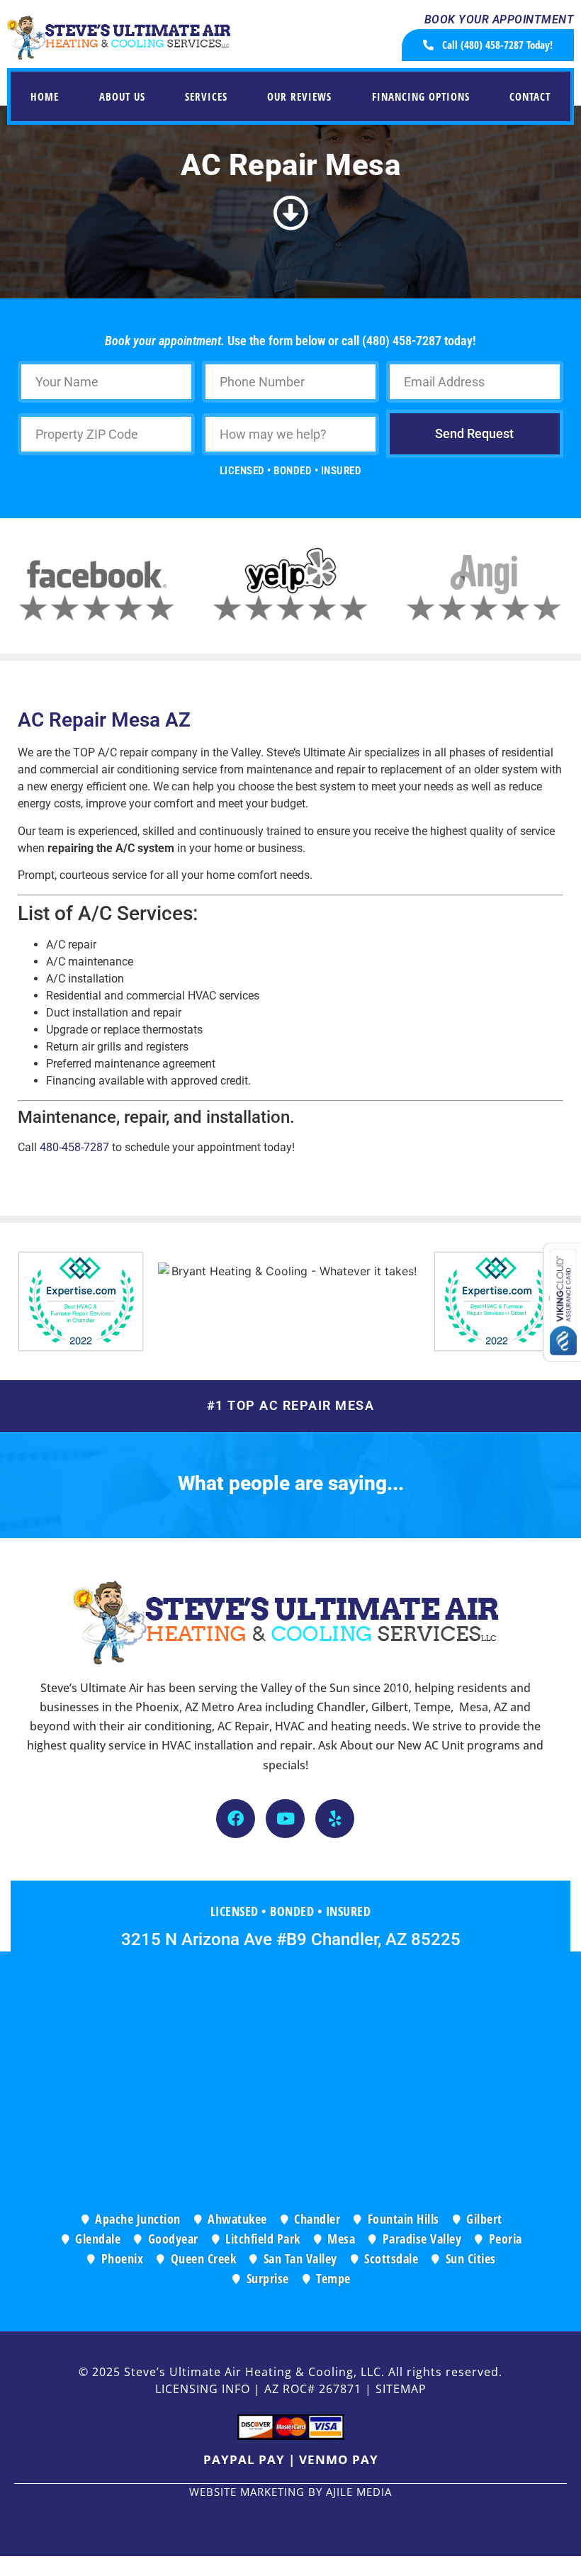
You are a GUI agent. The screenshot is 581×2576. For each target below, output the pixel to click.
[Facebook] (236, 1819)
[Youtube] (285, 1819)
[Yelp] (335, 1819)
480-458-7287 (74, 1147)
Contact (530, 96)
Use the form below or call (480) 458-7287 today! (290, 341)
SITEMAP (401, 2389)
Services (206, 96)
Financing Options (421, 96)
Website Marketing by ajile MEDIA (290, 2492)
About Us (122, 96)
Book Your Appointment (500, 19)
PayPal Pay (244, 2459)
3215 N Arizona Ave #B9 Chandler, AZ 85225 (291, 1939)
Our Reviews (299, 96)
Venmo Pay (339, 2459)
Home (45, 96)
